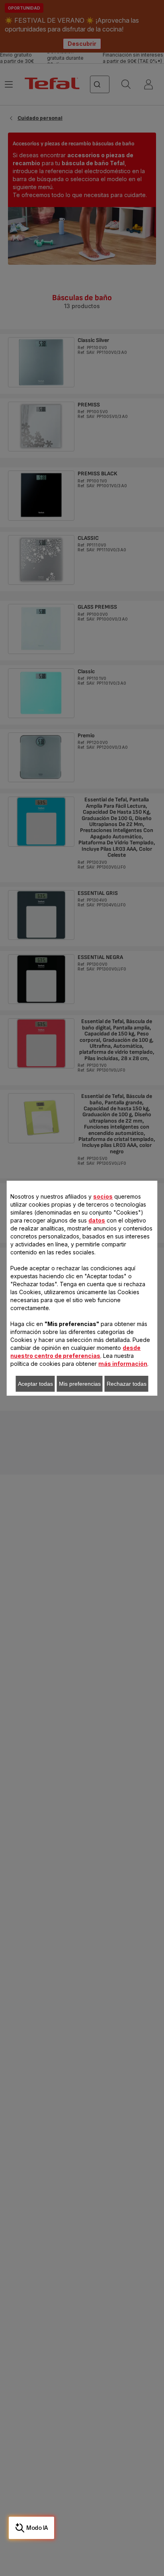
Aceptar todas (35, 1384)
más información (123, 1364)
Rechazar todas (127, 1384)
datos (97, 1220)
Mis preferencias (80, 1384)
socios (103, 1196)
